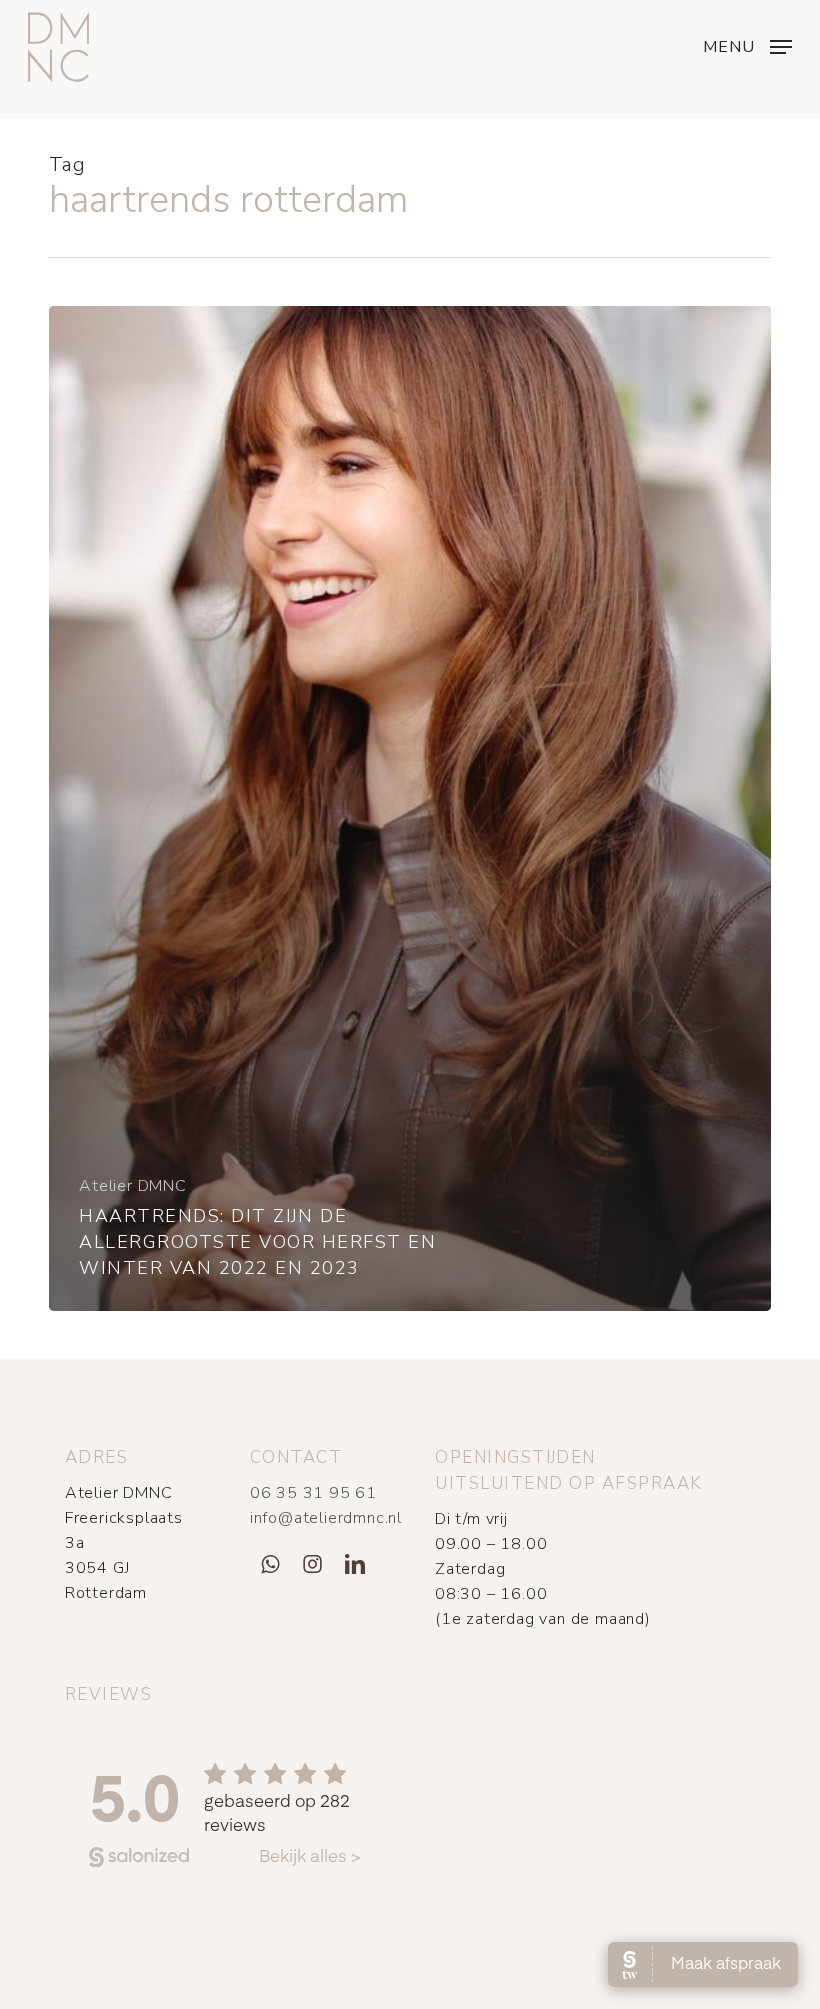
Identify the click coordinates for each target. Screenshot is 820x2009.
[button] (747, 45)
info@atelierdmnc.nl (326, 1518)
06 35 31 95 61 (313, 1493)
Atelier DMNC (133, 1186)
